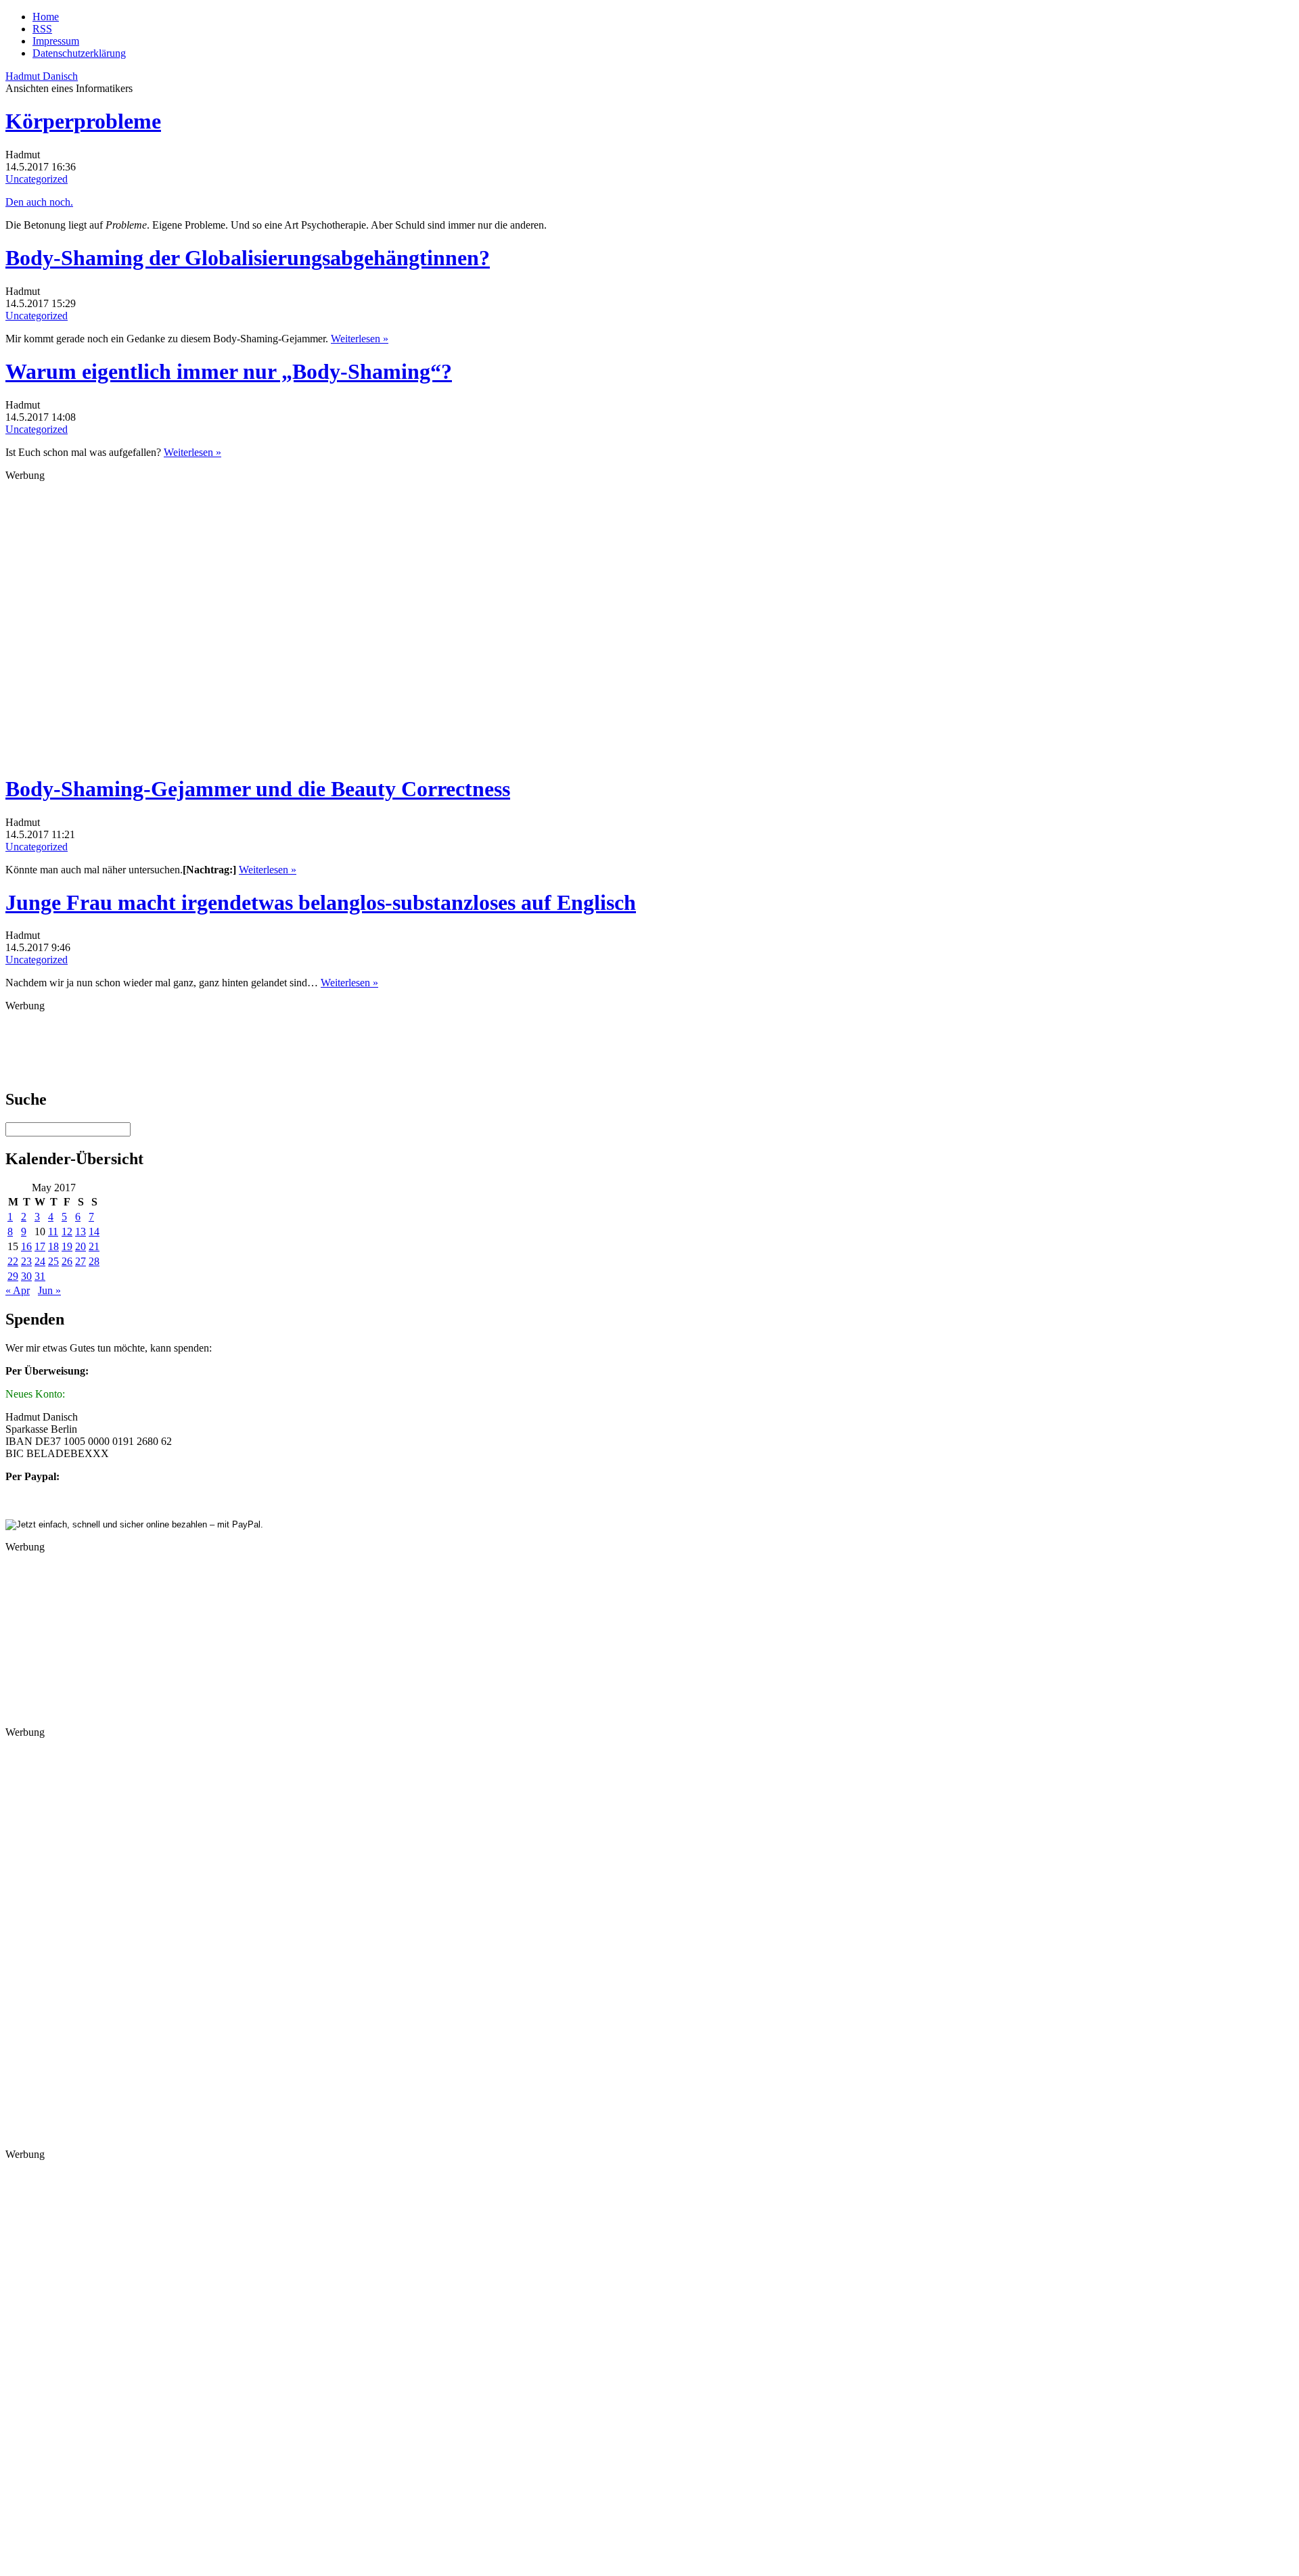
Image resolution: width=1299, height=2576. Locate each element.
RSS (42, 29)
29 (13, 1276)
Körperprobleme (83, 121)
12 (67, 1232)
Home (46, 17)
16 (26, 1246)
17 (40, 1246)
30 (26, 1276)
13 (81, 1232)
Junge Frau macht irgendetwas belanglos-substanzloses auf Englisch (321, 902)
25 (53, 1261)
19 (67, 1246)
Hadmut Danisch (42, 76)
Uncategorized (37, 179)
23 (26, 1261)
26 (67, 1261)
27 (81, 1261)
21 (94, 1246)
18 (53, 1246)
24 (40, 1261)
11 (53, 1232)
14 (94, 1232)
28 (94, 1261)
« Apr (18, 1290)
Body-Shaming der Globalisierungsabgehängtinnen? (248, 258)
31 (40, 1276)
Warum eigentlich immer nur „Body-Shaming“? (229, 371)
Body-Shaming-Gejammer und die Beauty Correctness (258, 789)
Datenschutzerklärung (79, 53)
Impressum (56, 41)
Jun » (49, 1290)
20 (81, 1246)
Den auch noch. (39, 202)
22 (13, 1261)
